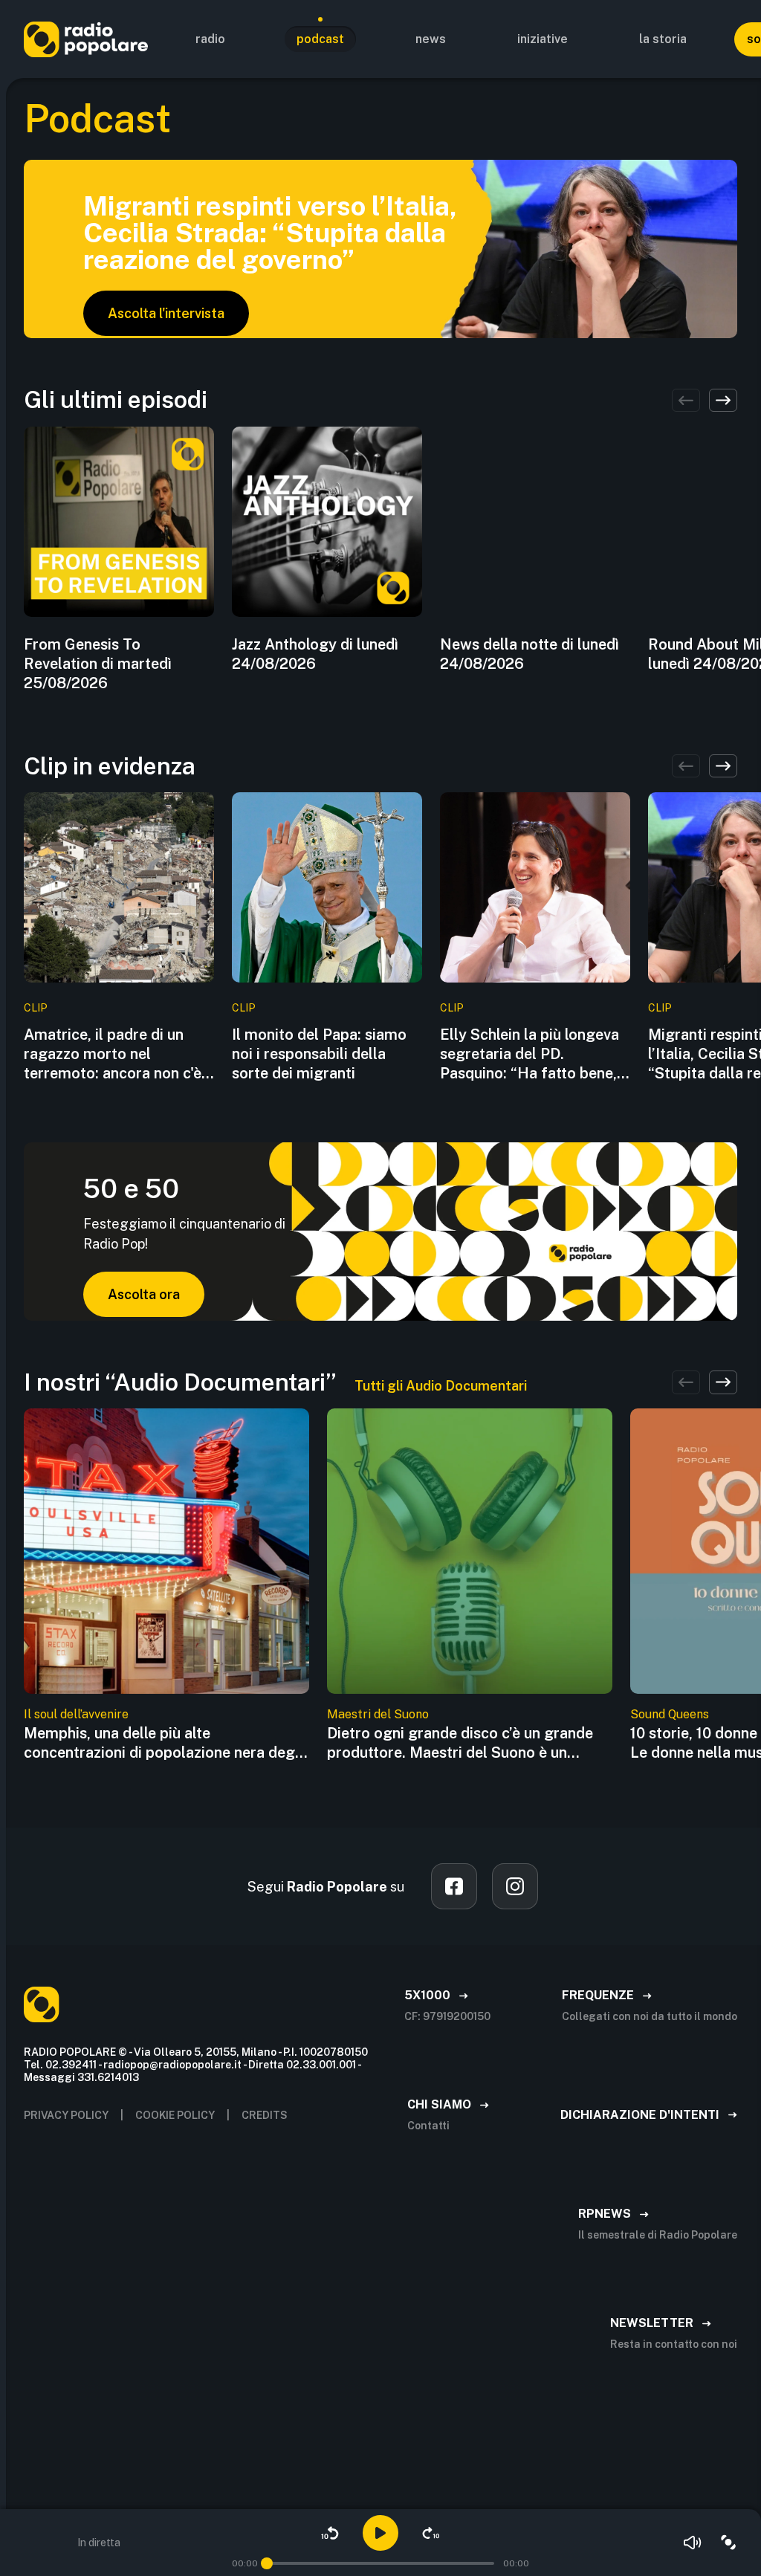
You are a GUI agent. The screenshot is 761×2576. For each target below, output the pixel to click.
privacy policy (66, 2115)
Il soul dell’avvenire (76, 1714)
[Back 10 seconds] (330, 2533)
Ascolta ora (144, 1294)
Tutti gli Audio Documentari (441, 1386)
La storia (663, 39)
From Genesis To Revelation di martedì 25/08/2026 (98, 664)
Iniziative (543, 39)
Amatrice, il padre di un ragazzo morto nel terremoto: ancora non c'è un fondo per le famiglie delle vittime (113, 1054)
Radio (210, 39)
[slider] (267, 2563)
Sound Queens (670, 1714)
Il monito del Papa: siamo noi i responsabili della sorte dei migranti (319, 1054)
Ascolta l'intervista (166, 313)
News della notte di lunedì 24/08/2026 (530, 654)
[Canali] (728, 2543)
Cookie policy (175, 2115)
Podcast (320, 39)
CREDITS (265, 2115)
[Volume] (693, 2543)
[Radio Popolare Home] (86, 39)
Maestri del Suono (378, 1714)
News (431, 39)
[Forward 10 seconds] (431, 2533)
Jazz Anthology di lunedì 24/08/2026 (315, 654)
